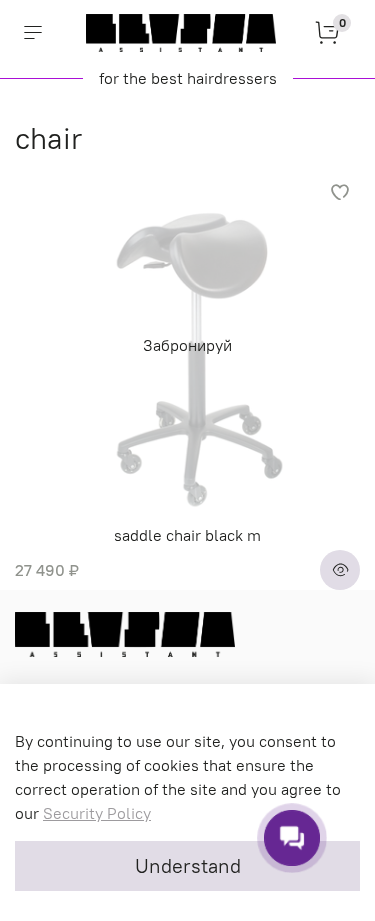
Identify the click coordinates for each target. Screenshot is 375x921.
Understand (188, 865)
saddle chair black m (187, 535)
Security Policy (97, 813)
